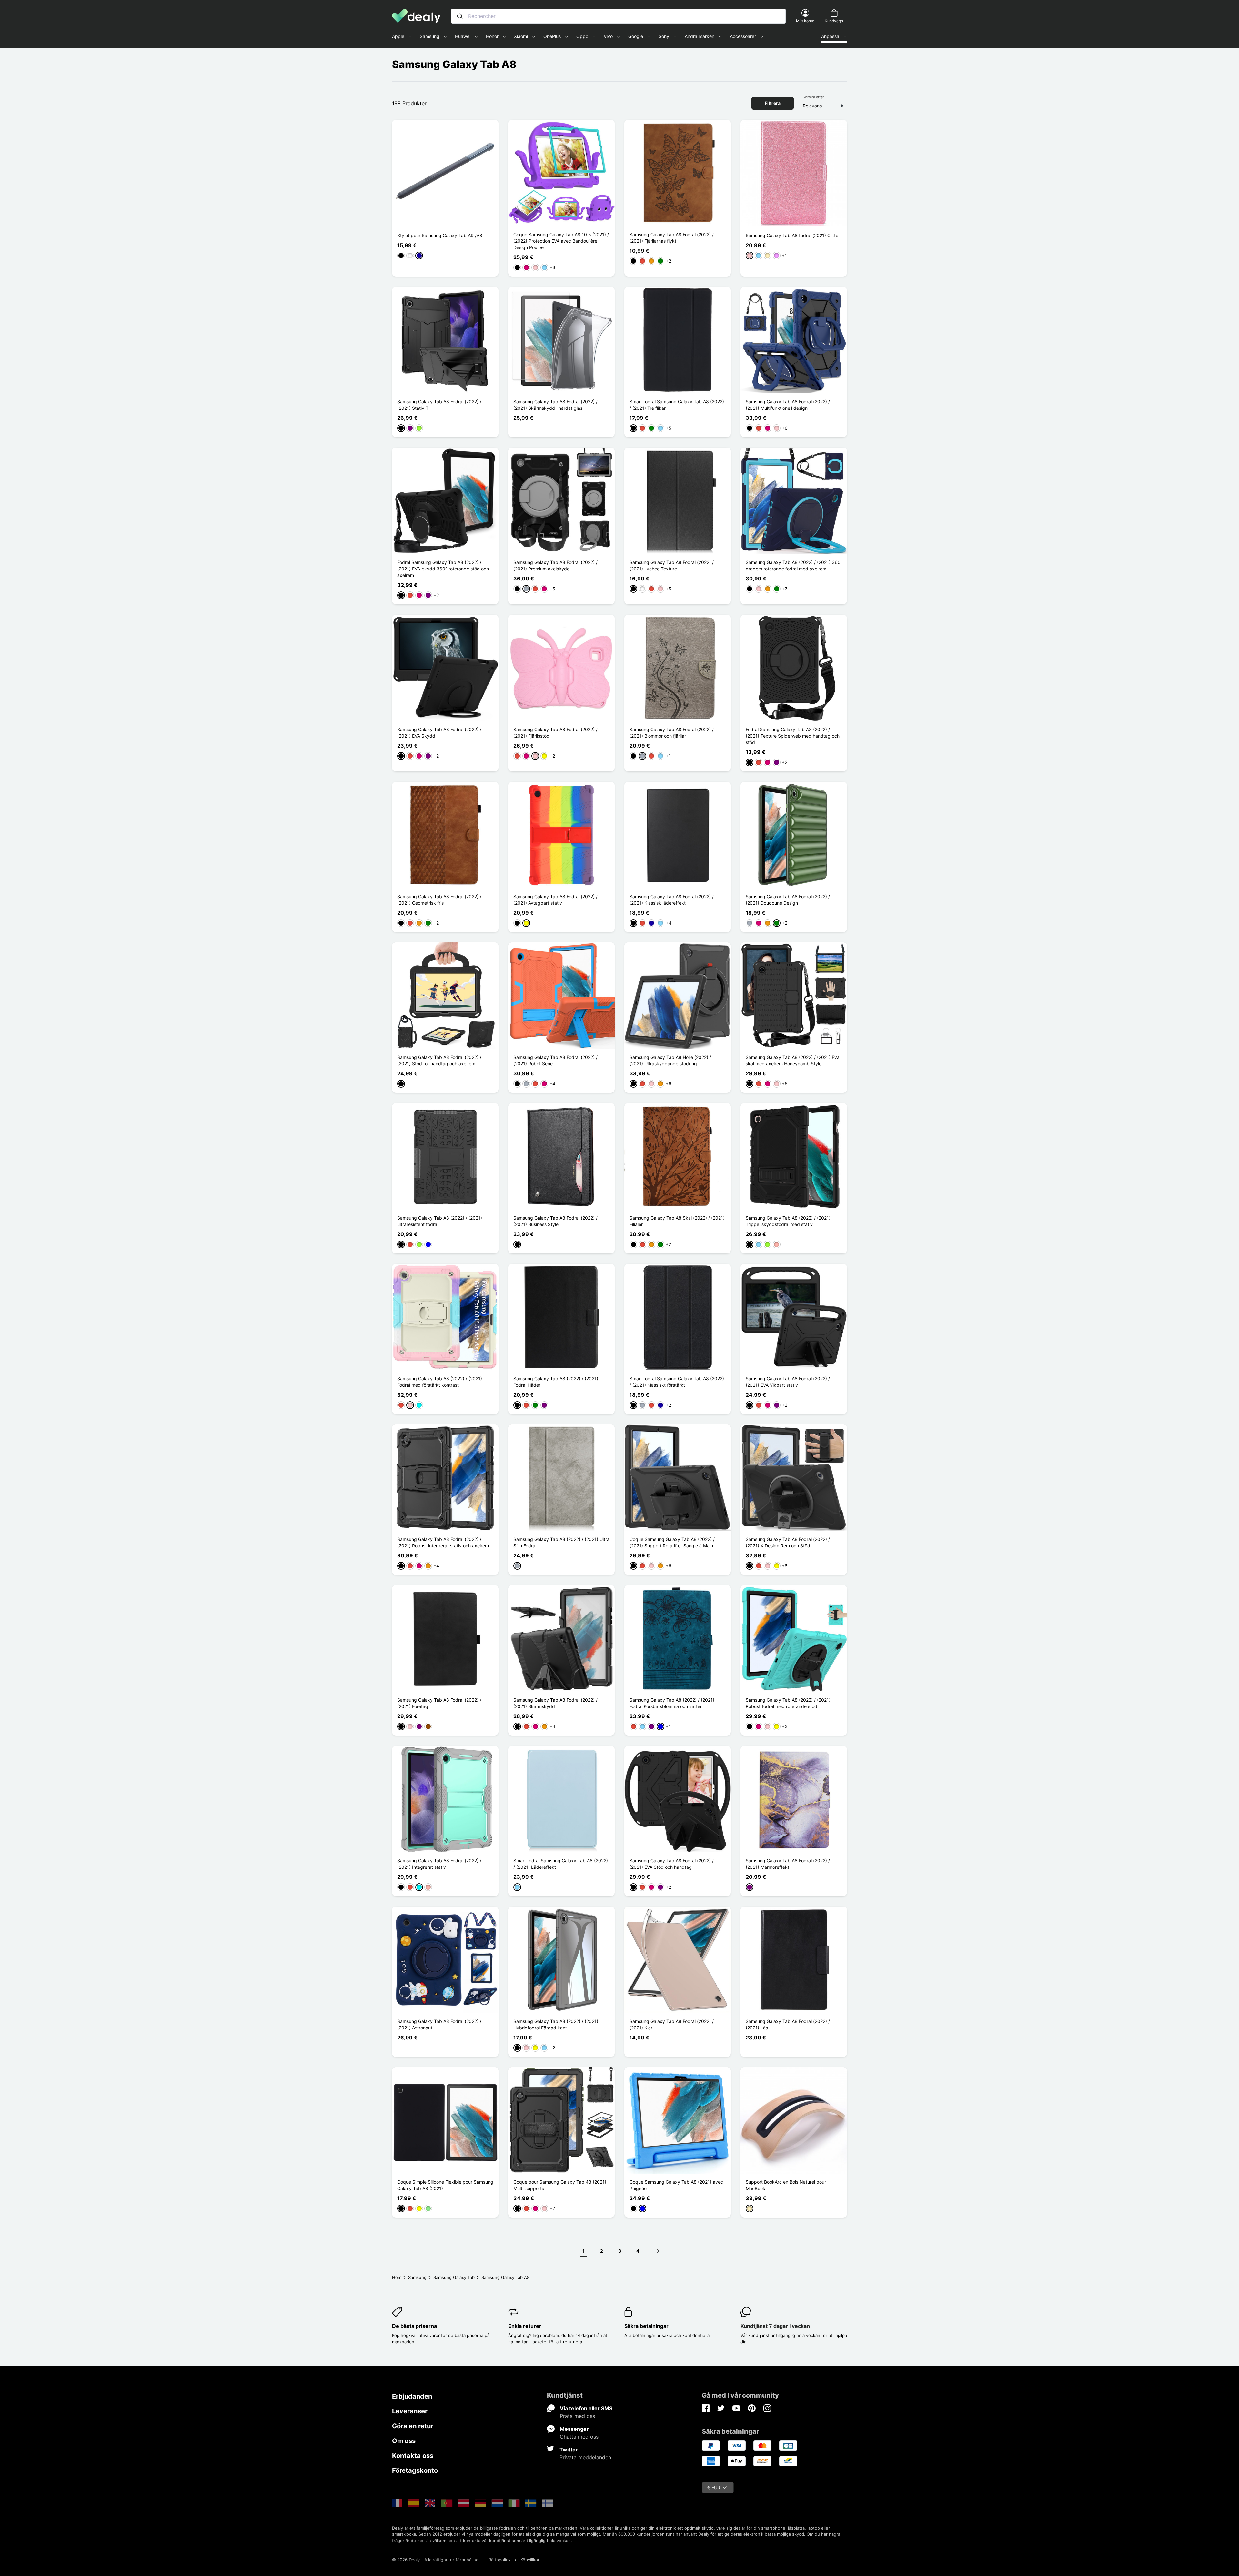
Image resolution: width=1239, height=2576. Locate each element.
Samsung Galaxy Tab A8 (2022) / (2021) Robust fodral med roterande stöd (788, 1703)
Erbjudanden (412, 2396)
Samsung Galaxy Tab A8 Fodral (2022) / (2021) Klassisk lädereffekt (672, 900)
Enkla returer (525, 2326)
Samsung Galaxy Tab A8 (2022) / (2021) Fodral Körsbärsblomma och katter (672, 1703)
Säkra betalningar (646, 2326)
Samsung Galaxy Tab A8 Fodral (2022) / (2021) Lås (788, 2024)
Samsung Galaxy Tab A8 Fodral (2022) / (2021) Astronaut (439, 2024)
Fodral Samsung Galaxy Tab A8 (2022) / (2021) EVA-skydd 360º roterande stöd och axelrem (443, 569)
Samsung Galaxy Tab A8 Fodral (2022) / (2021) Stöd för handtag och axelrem (439, 1060)
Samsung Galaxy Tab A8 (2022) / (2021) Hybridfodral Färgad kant (556, 2024)
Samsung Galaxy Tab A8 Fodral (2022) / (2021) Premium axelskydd (555, 565)
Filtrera (773, 103)
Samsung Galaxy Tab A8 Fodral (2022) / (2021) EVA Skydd (439, 733)
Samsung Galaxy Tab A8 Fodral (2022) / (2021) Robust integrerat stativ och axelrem (443, 1542)
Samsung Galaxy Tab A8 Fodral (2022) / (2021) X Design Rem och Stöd (788, 1542)
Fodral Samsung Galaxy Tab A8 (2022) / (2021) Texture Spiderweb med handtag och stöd (793, 736)
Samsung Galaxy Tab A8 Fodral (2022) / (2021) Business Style (555, 1221)
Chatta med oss (579, 2437)
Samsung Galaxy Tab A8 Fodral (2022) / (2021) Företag (439, 1703)
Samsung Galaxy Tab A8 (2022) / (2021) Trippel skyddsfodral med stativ (788, 1221)
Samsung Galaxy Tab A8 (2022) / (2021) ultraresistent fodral (440, 1221)
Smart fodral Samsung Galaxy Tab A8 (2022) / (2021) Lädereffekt (561, 1864)
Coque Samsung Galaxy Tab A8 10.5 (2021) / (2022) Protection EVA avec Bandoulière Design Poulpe (561, 241)
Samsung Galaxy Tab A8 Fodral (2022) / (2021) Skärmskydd (555, 1703)
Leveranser (410, 2411)
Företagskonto (415, 2470)
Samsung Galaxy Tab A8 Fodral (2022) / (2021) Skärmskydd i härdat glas (555, 405)
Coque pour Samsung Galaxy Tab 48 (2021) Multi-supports (560, 2185)
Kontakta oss (413, 2456)
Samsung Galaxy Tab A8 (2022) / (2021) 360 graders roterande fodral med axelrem (793, 565)
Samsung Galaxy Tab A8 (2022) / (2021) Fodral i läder (556, 1382)
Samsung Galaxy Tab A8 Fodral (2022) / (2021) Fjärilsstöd (555, 733)
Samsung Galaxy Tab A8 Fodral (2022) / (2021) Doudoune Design (788, 900)
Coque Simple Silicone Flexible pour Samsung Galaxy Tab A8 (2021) (445, 2185)
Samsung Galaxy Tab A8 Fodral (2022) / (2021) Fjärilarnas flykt (672, 238)
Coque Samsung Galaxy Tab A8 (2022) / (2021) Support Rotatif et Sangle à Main (672, 1542)
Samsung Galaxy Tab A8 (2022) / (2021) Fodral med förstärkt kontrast (440, 1382)
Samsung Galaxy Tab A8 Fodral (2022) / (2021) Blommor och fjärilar (672, 733)
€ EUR (714, 2487)
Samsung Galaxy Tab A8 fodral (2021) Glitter (793, 235)
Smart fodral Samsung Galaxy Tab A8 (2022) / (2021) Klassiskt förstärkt (677, 1382)
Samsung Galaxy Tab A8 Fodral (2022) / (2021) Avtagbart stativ (555, 900)
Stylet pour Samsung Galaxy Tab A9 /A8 (440, 235)
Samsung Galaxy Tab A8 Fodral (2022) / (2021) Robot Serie (555, 1060)
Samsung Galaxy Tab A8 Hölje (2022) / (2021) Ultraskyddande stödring (670, 1060)
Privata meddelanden (585, 2457)
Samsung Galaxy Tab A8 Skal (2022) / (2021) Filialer (677, 1221)
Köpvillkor (530, 2560)
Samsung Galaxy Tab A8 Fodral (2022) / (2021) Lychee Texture (672, 565)
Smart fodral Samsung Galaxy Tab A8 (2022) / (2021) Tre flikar (677, 405)
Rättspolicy (499, 2560)
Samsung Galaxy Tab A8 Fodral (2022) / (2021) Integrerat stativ (439, 1864)
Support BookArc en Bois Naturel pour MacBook (786, 2185)
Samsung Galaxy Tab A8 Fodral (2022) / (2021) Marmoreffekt (788, 1864)
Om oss (404, 2441)
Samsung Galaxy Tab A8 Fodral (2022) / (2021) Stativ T (439, 405)
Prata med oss (577, 2416)
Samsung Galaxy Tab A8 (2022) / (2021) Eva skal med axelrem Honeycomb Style (793, 1060)
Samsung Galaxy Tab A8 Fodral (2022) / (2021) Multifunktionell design (788, 405)
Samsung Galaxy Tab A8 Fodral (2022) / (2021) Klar (672, 2024)
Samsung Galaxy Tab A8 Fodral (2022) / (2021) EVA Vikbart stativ (788, 1382)
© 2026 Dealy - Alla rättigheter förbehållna (435, 2560)
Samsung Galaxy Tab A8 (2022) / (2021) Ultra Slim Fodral (561, 1542)
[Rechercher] (460, 16)
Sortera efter (813, 97)
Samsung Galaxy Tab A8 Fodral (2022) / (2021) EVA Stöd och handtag (672, 1864)
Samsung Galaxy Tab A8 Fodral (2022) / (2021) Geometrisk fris (439, 900)
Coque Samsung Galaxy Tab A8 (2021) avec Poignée (676, 2185)
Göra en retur (413, 2426)
